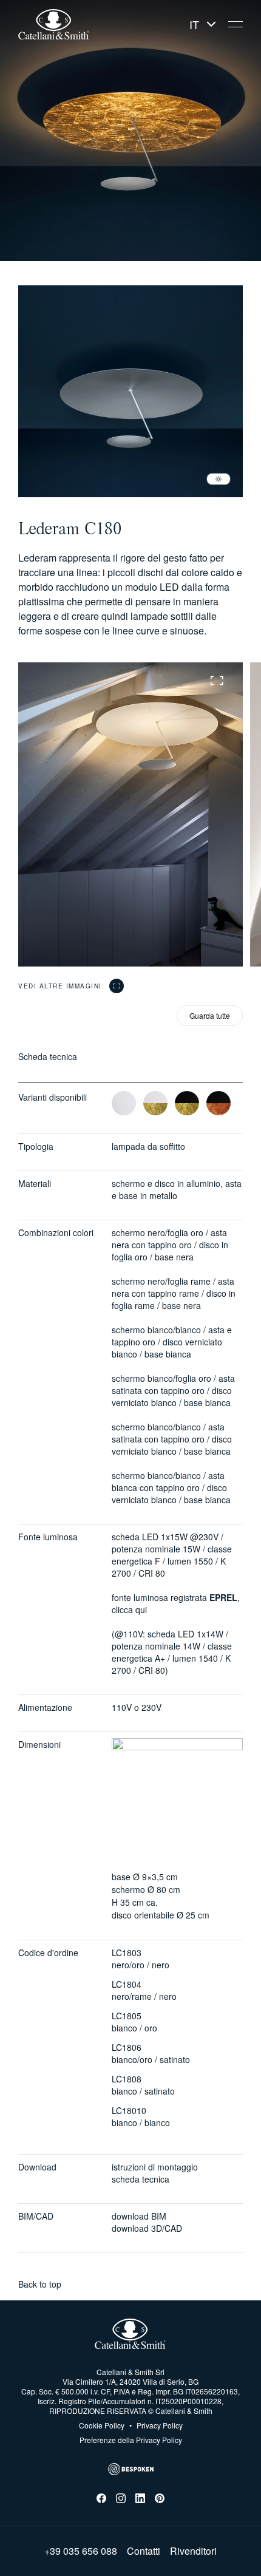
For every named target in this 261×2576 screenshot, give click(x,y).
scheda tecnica (141, 2179)
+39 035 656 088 (81, 2551)
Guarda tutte (210, 1015)
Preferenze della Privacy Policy (131, 2440)
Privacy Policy (156, 2425)
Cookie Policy (102, 2425)
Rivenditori (193, 2551)
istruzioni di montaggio (155, 2167)
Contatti (144, 2551)
